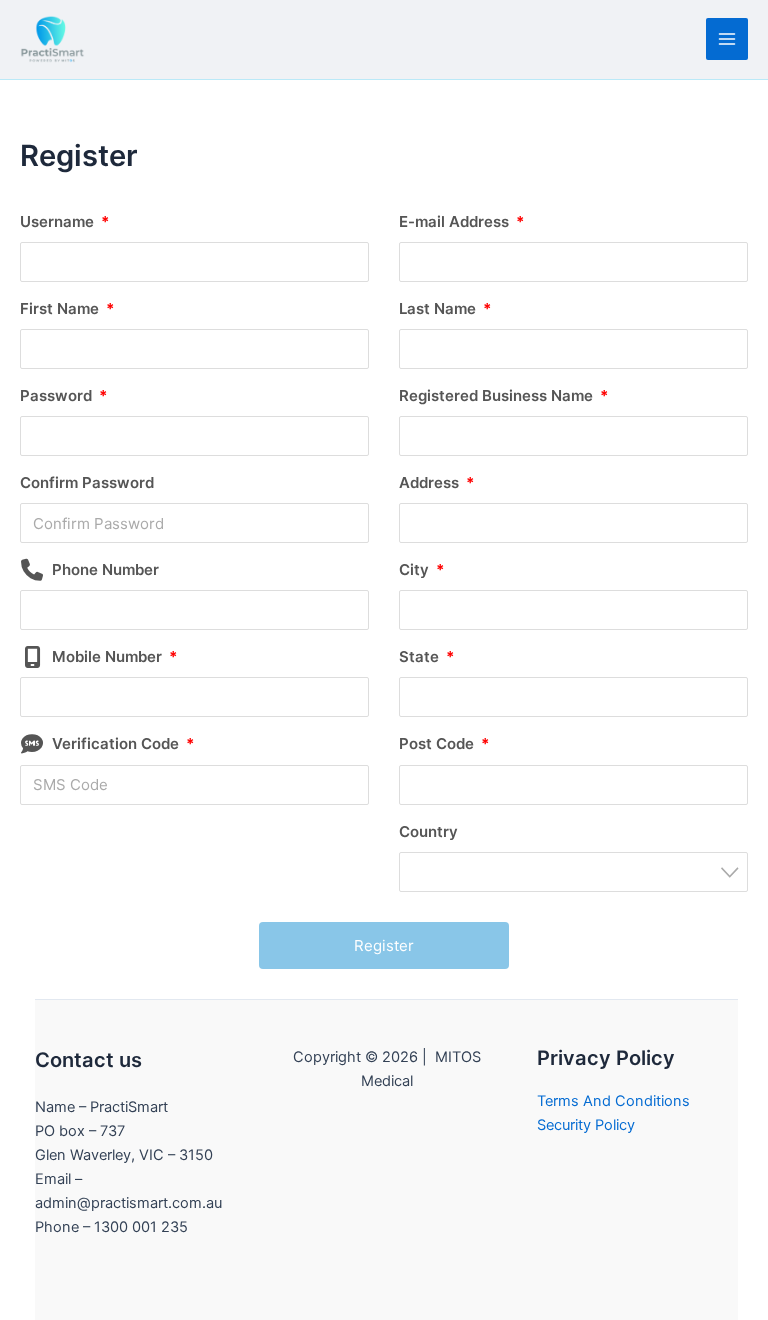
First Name (67, 308)
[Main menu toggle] (727, 39)
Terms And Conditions (613, 1101)
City (421, 569)
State (426, 656)
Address (436, 482)
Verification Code (123, 743)
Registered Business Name (503, 395)
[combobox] (573, 872)
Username (64, 221)
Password (63, 395)
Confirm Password (87, 482)
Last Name (445, 308)
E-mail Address (461, 221)
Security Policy (586, 1125)
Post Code (444, 743)
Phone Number (105, 569)
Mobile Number (114, 656)
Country (428, 831)
